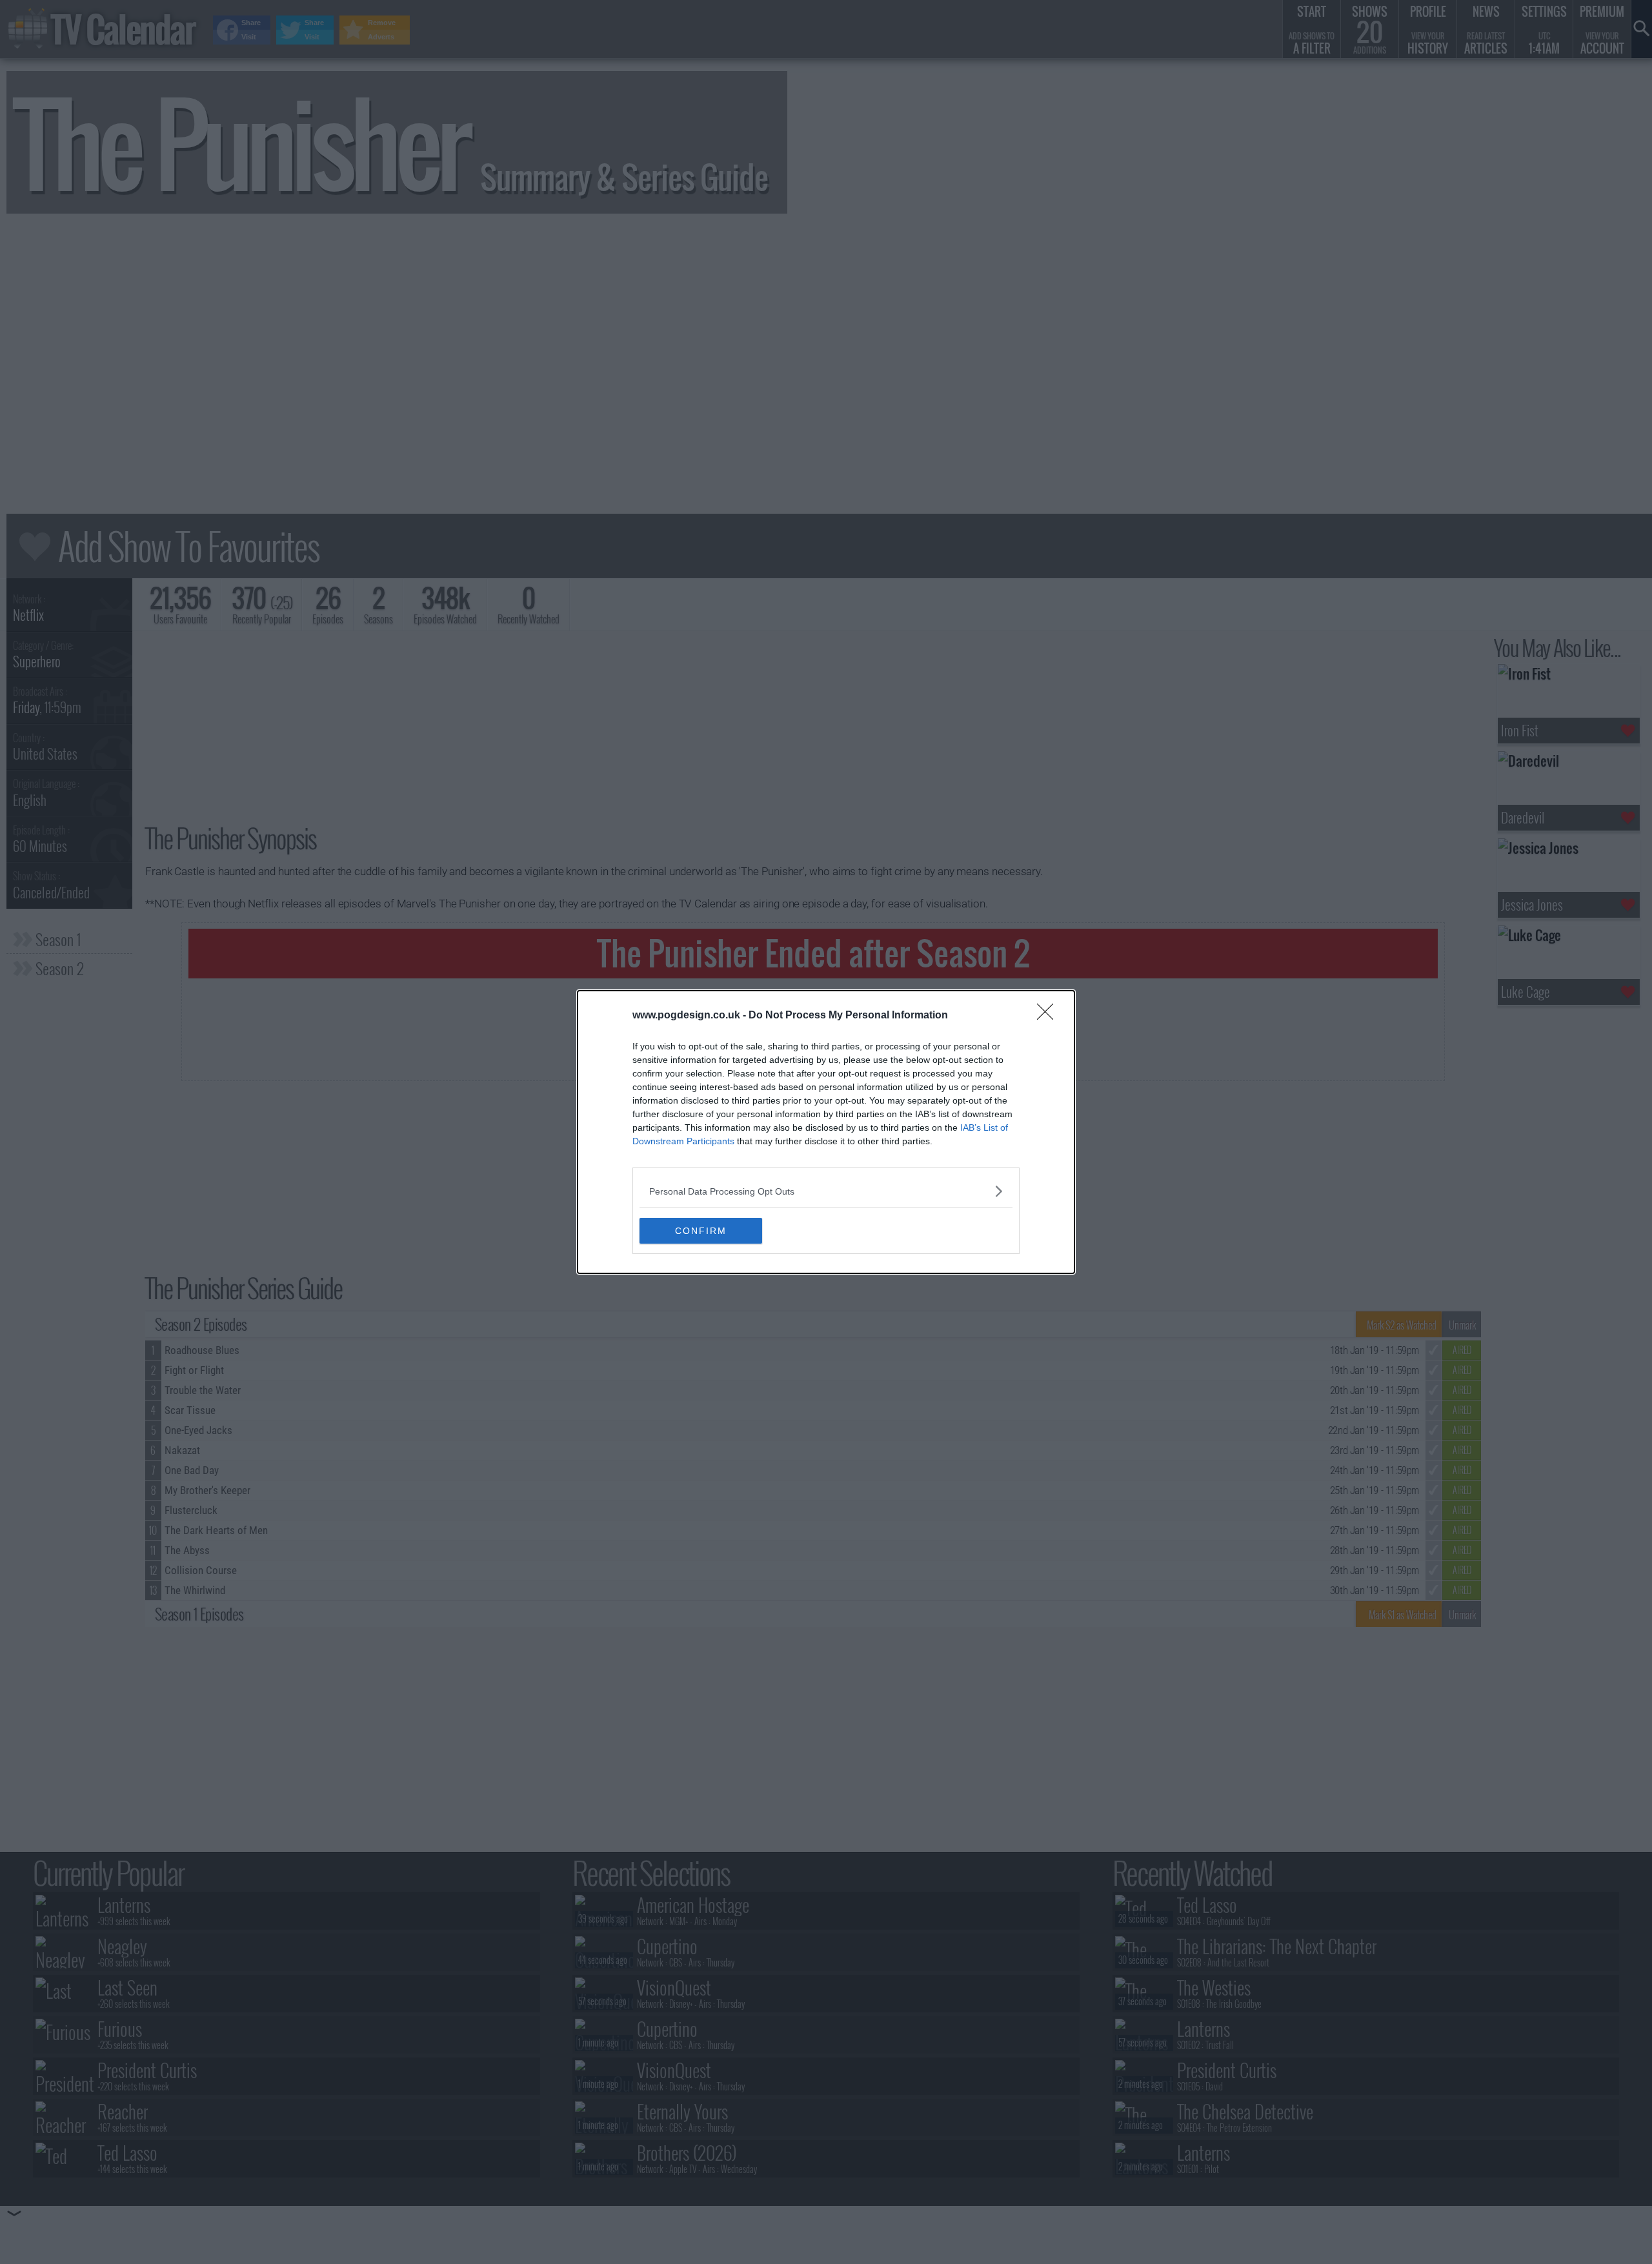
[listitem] (826, 1191)
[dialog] (826, 1132)
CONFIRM (701, 1231)
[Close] (1049, 1016)
